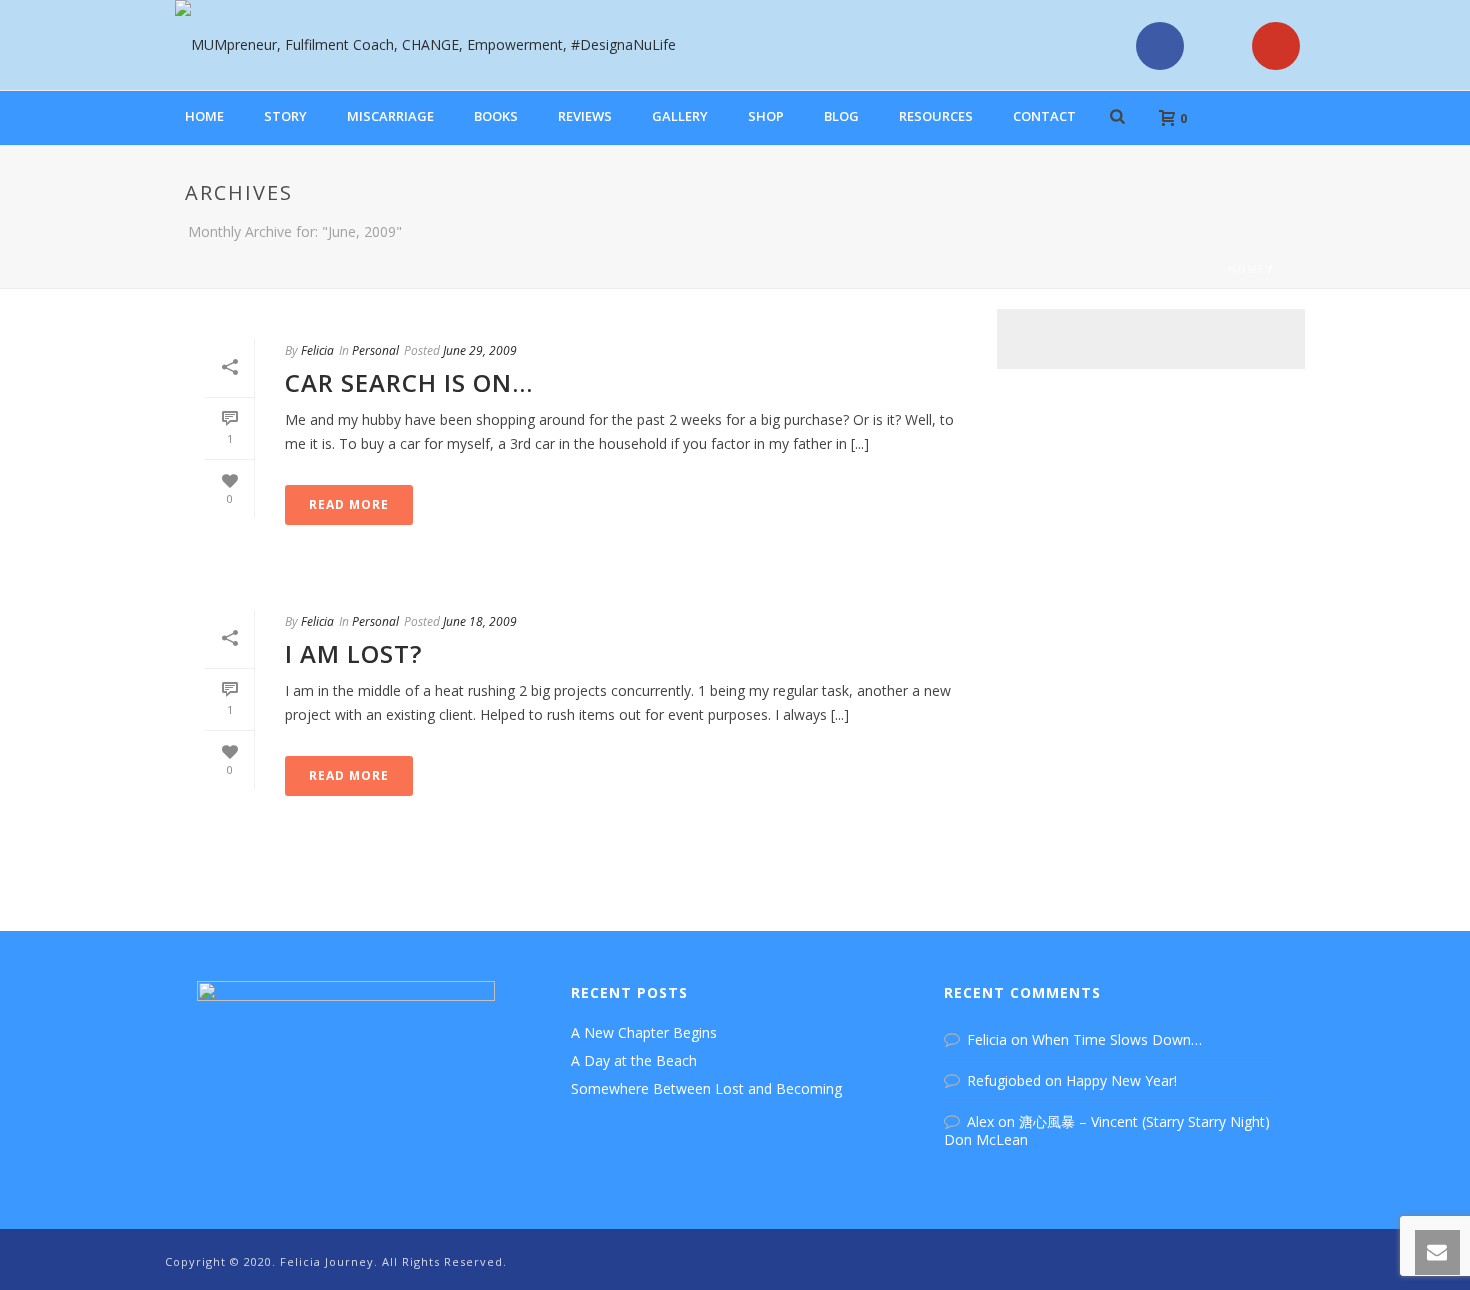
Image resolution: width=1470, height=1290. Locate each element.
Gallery (680, 116)
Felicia (317, 350)
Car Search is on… (409, 382)
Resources (936, 116)
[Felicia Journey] (415, 45)
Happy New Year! (1121, 1080)
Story (285, 116)
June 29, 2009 (480, 350)
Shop (766, 116)
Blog (841, 116)
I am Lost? (353, 653)
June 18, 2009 (480, 621)
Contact (1044, 116)
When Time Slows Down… (1117, 1039)
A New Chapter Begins (644, 1033)
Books (496, 116)
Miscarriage (390, 116)
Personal (375, 350)
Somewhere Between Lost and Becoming (706, 1089)
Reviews (585, 116)
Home (204, 116)
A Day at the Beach (634, 1061)
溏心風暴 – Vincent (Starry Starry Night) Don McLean (1107, 1130)
